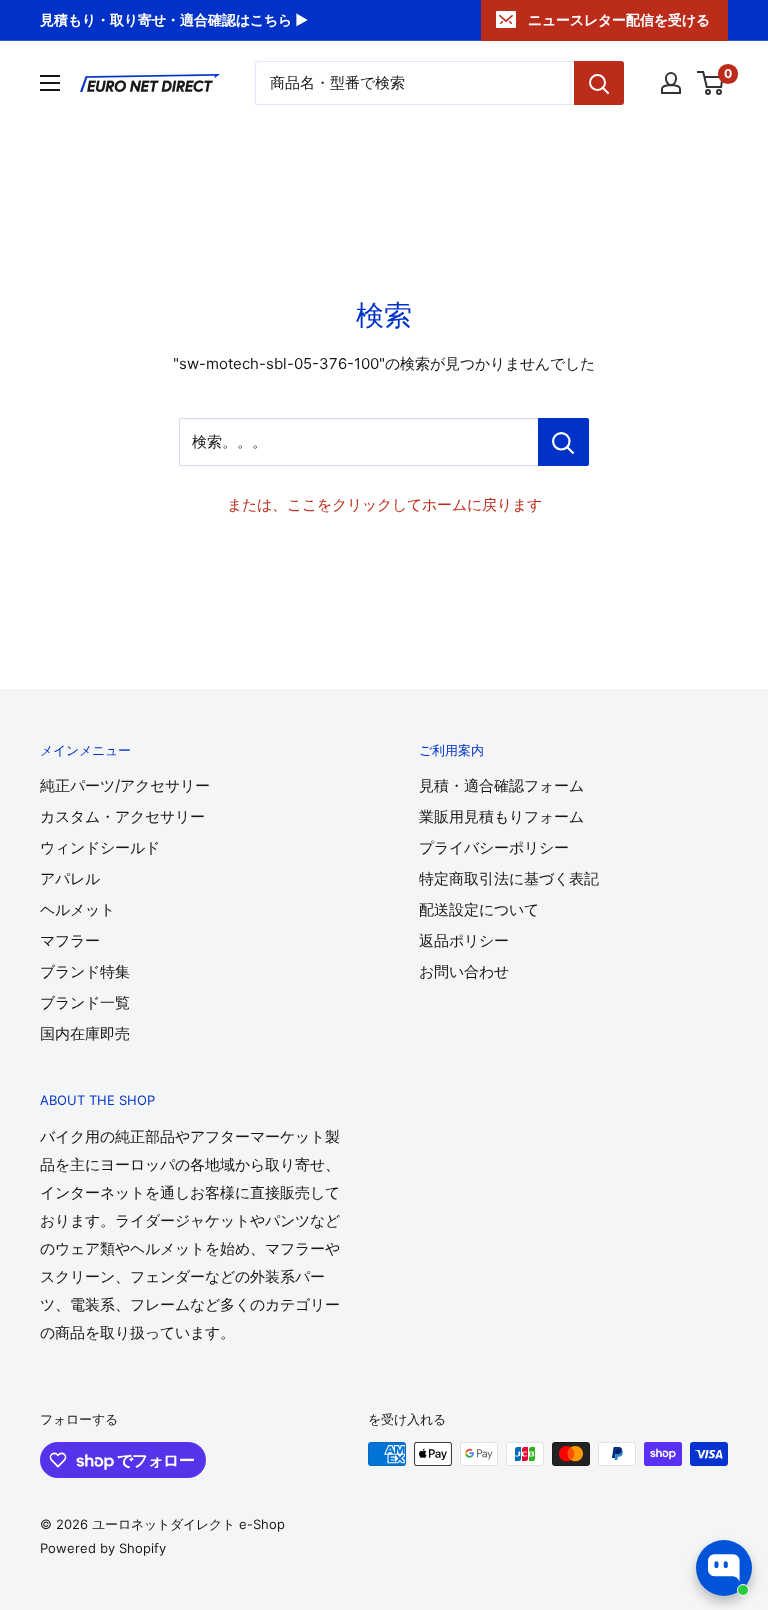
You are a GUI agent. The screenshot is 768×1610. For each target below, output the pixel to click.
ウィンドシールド (100, 847)
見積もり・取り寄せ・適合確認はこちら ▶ (174, 19)
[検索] (599, 83)
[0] (711, 83)
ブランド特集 (85, 971)
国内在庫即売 (85, 1033)
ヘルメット (77, 909)
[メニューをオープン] (50, 83)
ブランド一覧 (85, 1002)
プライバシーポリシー (494, 847)
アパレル (70, 878)
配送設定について (479, 909)
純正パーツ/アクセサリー (125, 785)
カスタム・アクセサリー (122, 816)
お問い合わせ (464, 971)
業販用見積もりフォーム (501, 816)
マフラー (70, 940)
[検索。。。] (563, 442)
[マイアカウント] (671, 83)
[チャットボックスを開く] (724, 1568)
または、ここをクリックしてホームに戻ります (384, 504)
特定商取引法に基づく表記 (509, 878)
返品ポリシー (464, 940)
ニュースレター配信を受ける (619, 19)
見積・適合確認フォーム (501, 785)
